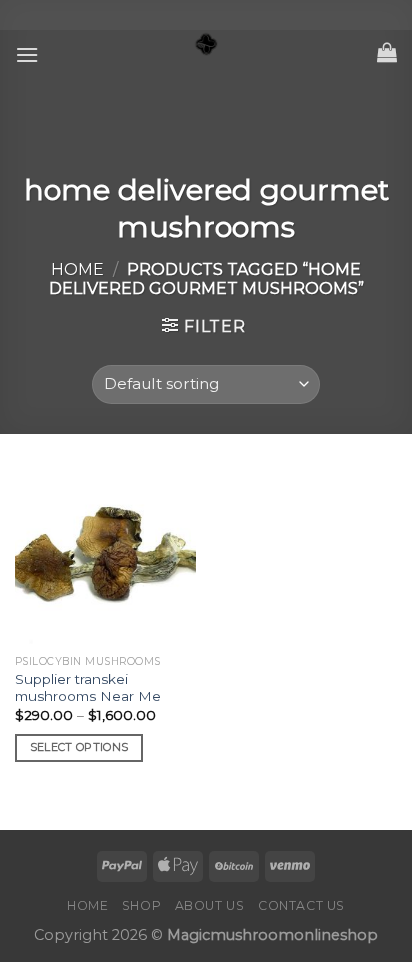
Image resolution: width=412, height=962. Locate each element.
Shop (141, 905)
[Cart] (387, 52)
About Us (210, 905)
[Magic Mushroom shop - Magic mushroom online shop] (206, 45)
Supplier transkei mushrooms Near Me (88, 688)
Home (77, 269)
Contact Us (301, 905)
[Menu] (27, 54)
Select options (79, 747)
